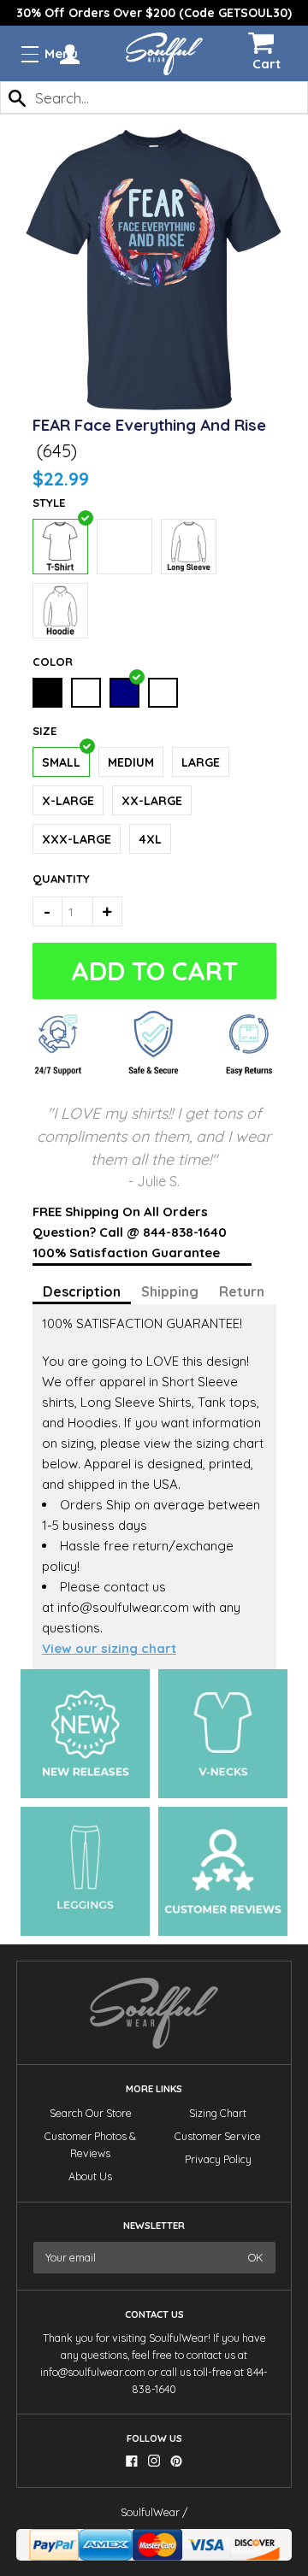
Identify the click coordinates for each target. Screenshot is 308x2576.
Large (201, 762)
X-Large (68, 801)
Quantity (51, 879)
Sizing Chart (218, 2113)
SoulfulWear (150, 2512)
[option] (154, 13)
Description (82, 1291)
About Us (90, 2176)
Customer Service (218, 2136)
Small (61, 762)
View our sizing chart (109, 1648)
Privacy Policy (218, 2159)
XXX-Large (77, 839)
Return (242, 1291)
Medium (131, 762)
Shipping (170, 1291)
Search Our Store (91, 2113)
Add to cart (154, 971)
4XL (150, 839)
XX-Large (152, 801)
